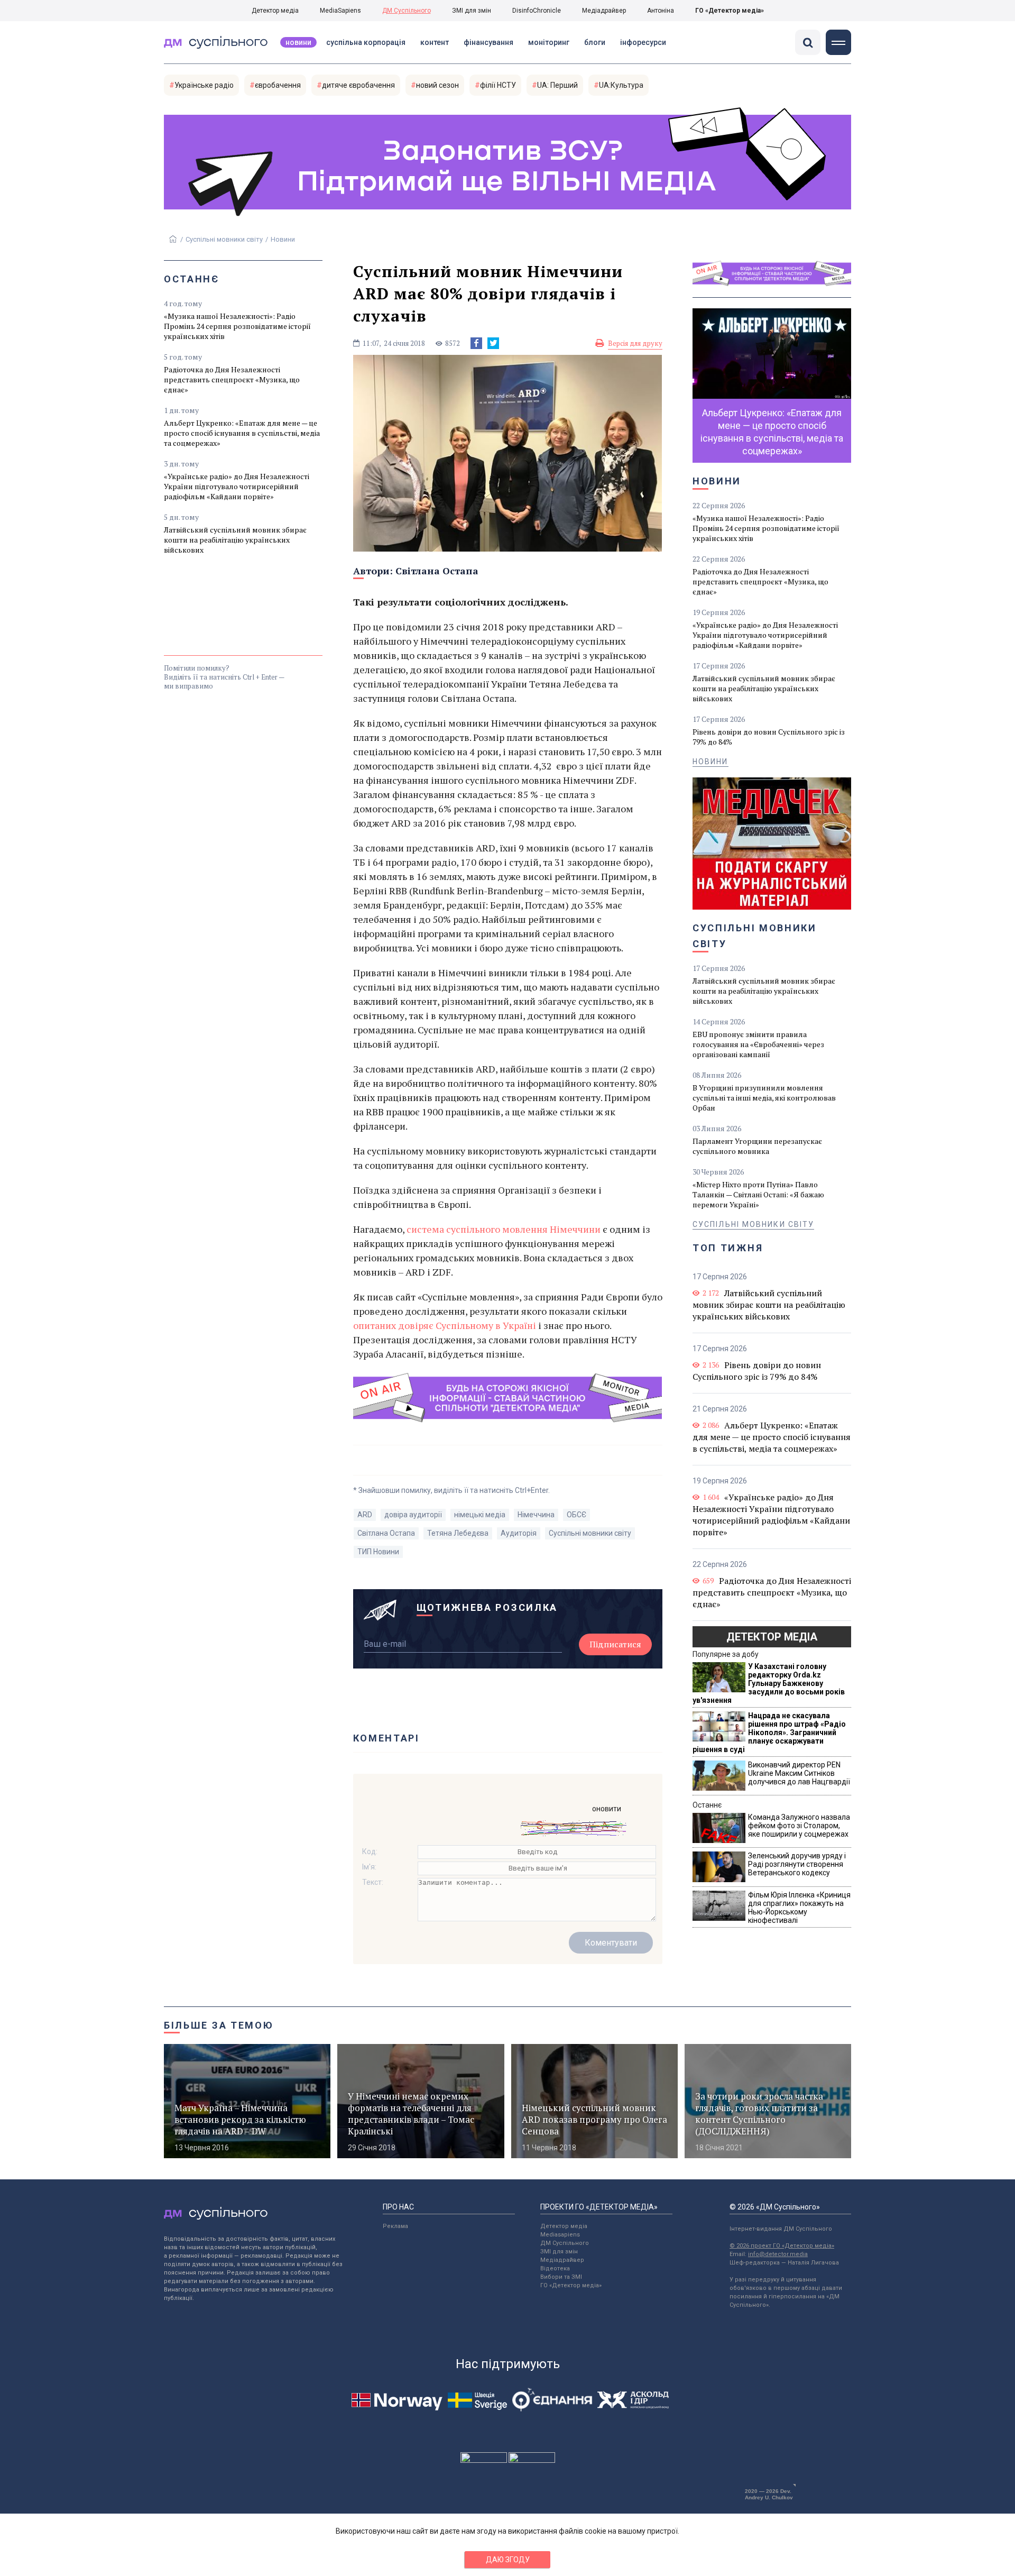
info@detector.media (778, 2254)
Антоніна (661, 11)
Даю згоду (508, 2560)
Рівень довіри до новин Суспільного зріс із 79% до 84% (769, 737)
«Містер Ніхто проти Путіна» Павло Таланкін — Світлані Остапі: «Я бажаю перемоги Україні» (758, 1194)
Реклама (395, 2226)
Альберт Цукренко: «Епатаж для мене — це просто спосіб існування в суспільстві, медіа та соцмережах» (242, 433)
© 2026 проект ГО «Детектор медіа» (782, 2246)
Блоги (595, 42)
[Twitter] (493, 343)
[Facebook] (476, 343)
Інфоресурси (643, 42)
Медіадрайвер (604, 11)
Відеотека (555, 2268)
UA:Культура (621, 85)
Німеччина (536, 1515)
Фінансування (488, 42)
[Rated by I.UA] (484, 2460)
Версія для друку (635, 343)
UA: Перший (557, 85)
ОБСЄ (576, 1515)
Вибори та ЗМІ (561, 2277)
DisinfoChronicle (537, 11)
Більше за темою (219, 2025)
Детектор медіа (275, 11)
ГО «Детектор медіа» (730, 11)
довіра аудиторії (413, 1515)
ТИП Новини (378, 1552)
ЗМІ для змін (472, 11)
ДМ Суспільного (407, 11)
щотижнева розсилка (487, 1607)
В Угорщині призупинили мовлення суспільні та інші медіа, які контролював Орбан (764, 1098)
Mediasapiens (560, 2235)
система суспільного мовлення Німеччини (504, 1229)
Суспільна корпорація (366, 42)
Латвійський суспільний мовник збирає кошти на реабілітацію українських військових (235, 540)
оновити (607, 1809)
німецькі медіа (480, 1515)
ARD (365, 1515)
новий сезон (437, 85)
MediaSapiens (340, 11)
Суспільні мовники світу (224, 239)
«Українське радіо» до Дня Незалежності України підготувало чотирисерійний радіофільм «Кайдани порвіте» (237, 486)
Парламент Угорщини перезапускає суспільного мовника (757, 1146)
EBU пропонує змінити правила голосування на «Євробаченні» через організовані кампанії (758, 1044)
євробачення (278, 85)
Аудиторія (519, 1533)
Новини (298, 42)
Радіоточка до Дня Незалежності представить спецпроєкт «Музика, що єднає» (232, 379)
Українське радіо (204, 85)
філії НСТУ (498, 85)
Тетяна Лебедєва (458, 1533)
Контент (435, 42)
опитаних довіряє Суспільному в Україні (446, 1325)
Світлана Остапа (437, 571)
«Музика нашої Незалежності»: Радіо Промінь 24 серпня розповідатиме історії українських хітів (237, 326)
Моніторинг (549, 42)
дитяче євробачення (358, 85)
